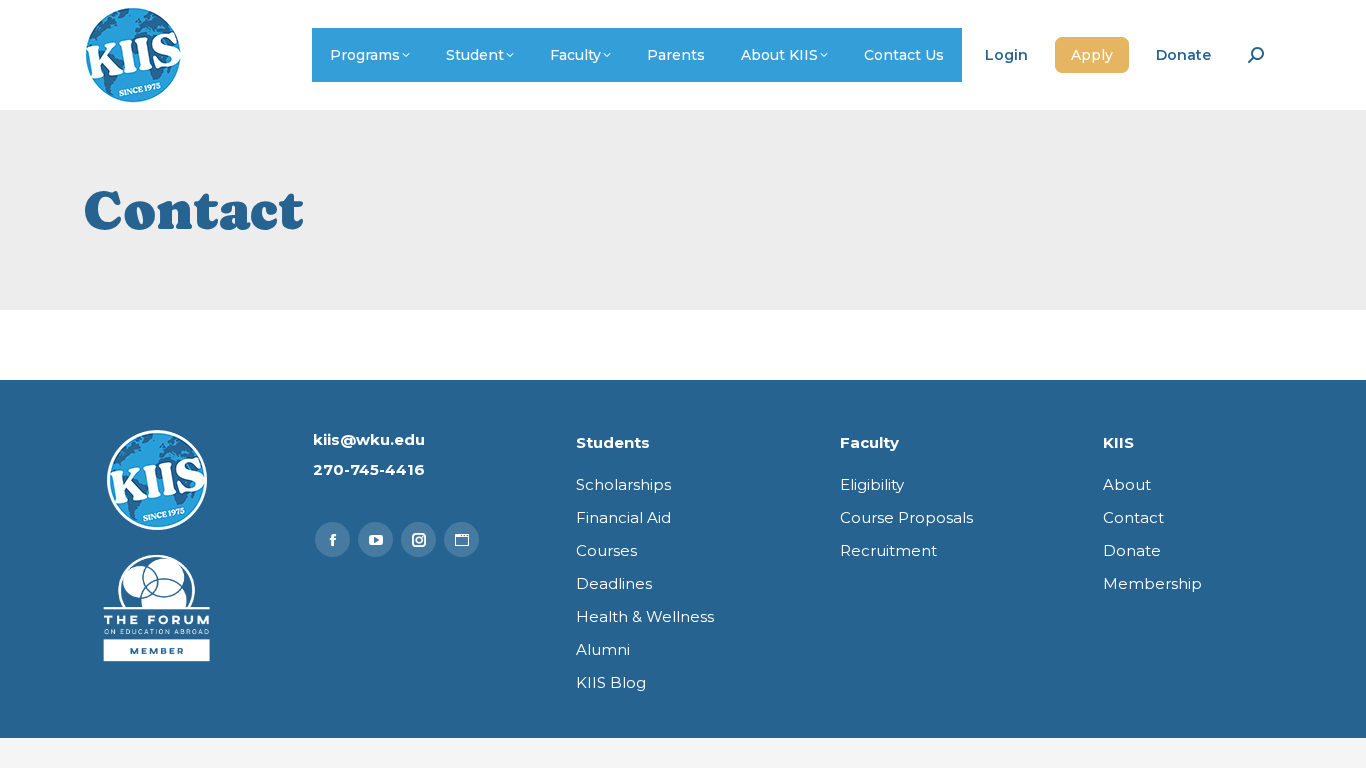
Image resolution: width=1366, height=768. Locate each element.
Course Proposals (906, 517)
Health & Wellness (645, 616)
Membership (1152, 583)
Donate (1183, 55)
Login (1006, 55)
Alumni (603, 649)
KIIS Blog (611, 682)
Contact (1133, 517)
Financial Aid (623, 517)
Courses (606, 550)
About (1127, 484)
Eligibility (872, 484)
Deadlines (614, 583)
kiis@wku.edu (369, 439)
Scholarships (623, 484)
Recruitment (888, 550)
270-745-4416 (369, 469)
